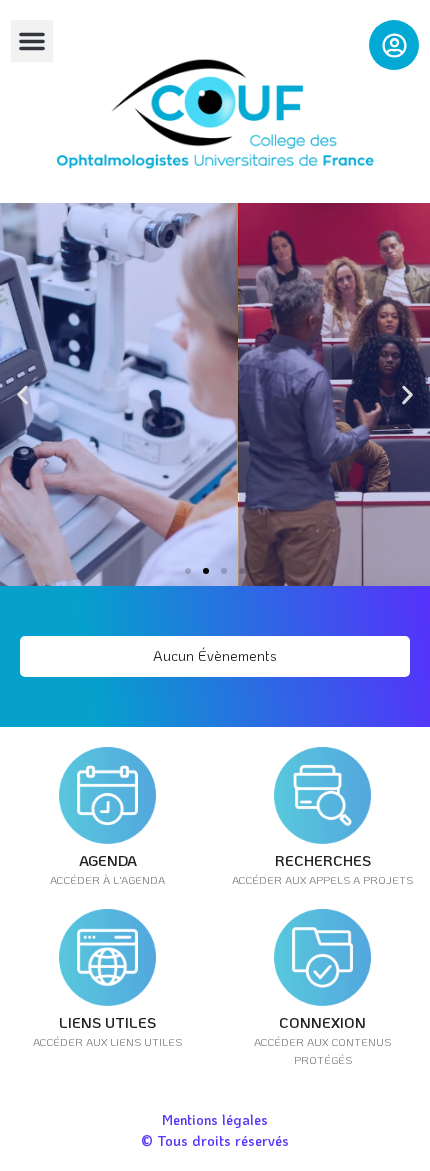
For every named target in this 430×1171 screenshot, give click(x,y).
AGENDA (108, 860)
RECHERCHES (323, 860)
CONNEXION (322, 1022)
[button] (32, 41)
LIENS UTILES (107, 1022)
